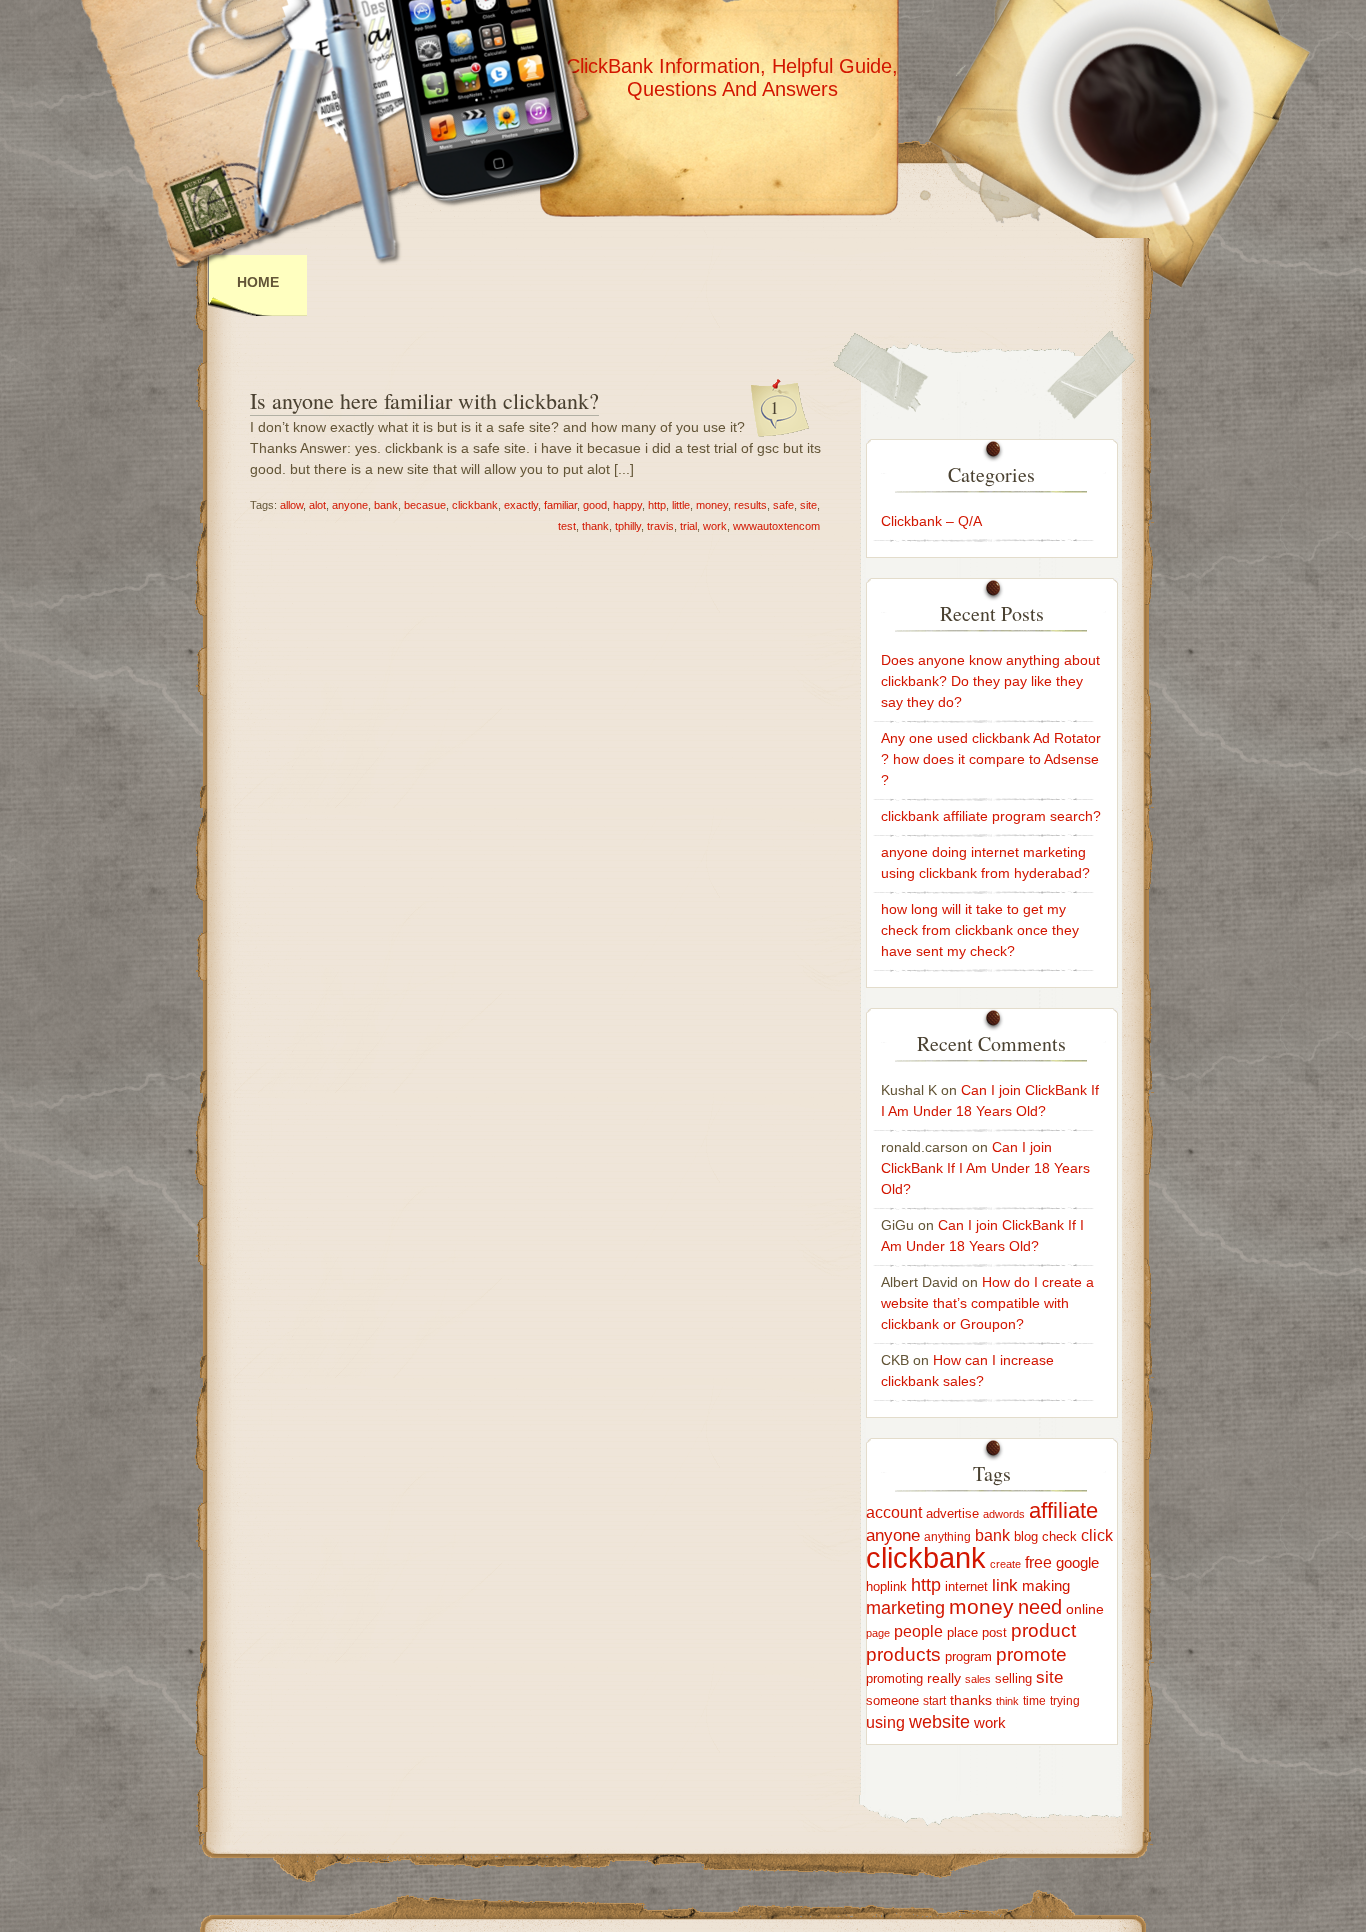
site (808, 505)
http (657, 505)
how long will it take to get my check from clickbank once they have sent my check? (980, 930)
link (1005, 1585)
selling (1013, 1678)
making (1046, 1586)
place (962, 1633)
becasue (425, 505)
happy (627, 505)
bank (386, 505)
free (1038, 1562)
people (918, 1631)
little (681, 505)
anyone (350, 505)
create (1005, 1564)
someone (892, 1701)
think (1007, 1701)
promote (1031, 1654)
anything (947, 1536)
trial (688, 526)
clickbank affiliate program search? (991, 816)
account (894, 1512)
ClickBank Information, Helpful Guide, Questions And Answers (732, 77)
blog (1026, 1536)
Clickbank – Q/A (931, 521)
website (939, 1722)
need (1040, 1607)
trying (1065, 1700)
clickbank (475, 505)
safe (783, 505)
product (1043, 1630)
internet (966, 1586)
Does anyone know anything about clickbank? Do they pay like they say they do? (990, 681)
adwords (1004, 1514)
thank (595, 526)
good (595, 505)
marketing (905, 1607)
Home (258, 282)
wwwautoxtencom (776, 526)
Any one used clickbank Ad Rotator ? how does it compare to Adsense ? (991, 759)
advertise (952, 1514)
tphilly (628, 526)
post (994, 1633)
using (885, 1722)
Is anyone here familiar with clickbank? (424, 400)
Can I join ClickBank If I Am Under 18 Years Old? (985, 1168)
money (712, 505)
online (1085, 1609)
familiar (560, 505)
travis (660, 526)
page (878, 1633)
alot (317, 505)
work (715, 526)
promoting (894, 1679)
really (944, 1678)
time (1034, 1701)
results (750, 505)
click (1097, 1535)
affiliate (1063, 1510)
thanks (971, 1700)
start (934, 1701)
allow (291, 505)
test (567, 526)
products (903, 1654)
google (1077, 1562)
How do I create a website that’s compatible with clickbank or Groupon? (987, 1303)
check (1059, 1536)
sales (978, 1679)
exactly (521, 505)
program (968, 1656)
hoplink (886, 1586)
